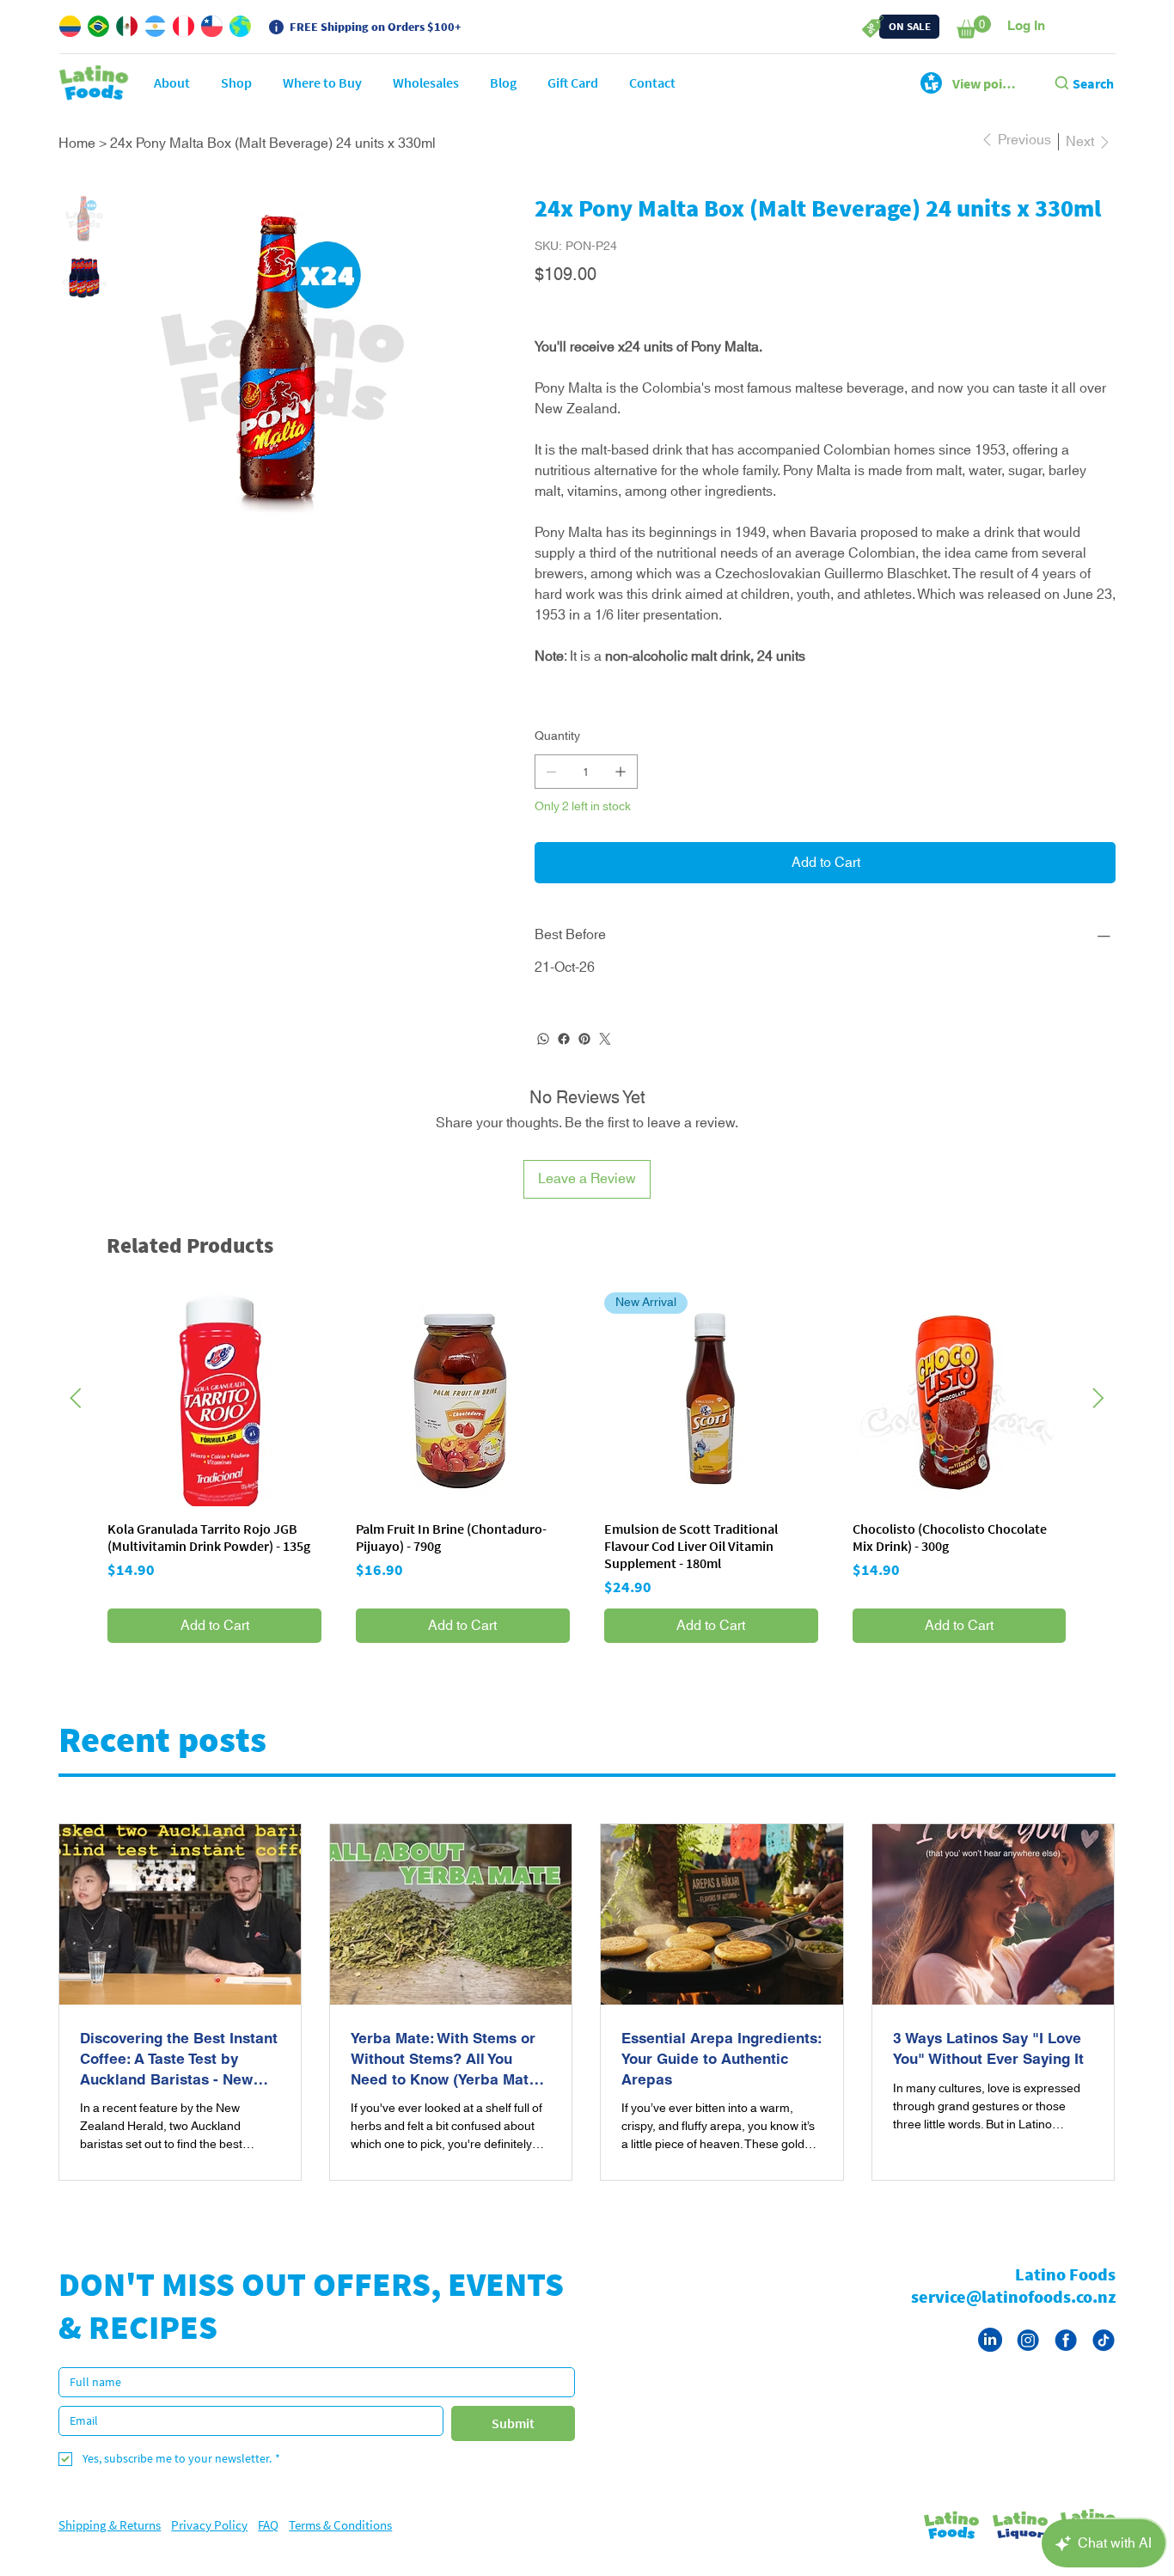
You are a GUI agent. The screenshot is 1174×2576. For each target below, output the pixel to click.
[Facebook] (564, 1059)
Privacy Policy (209, 2545)
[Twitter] (605, 1059)
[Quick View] (214, 1420)
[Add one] (621, 792)
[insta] (1028, 2360)
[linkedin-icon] (990, 2360)
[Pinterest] (584, 1059)
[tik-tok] (1104, 2360)
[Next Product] (1098, 1419)
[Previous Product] (76, 1419)
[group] (587, 1488)
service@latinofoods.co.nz (1013, 2317)
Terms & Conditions (340, 2545)
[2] (1066, 2360)
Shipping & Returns (110, 2545)
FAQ (268, 2545)
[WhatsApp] (543, 1059)
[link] (974, 27)
